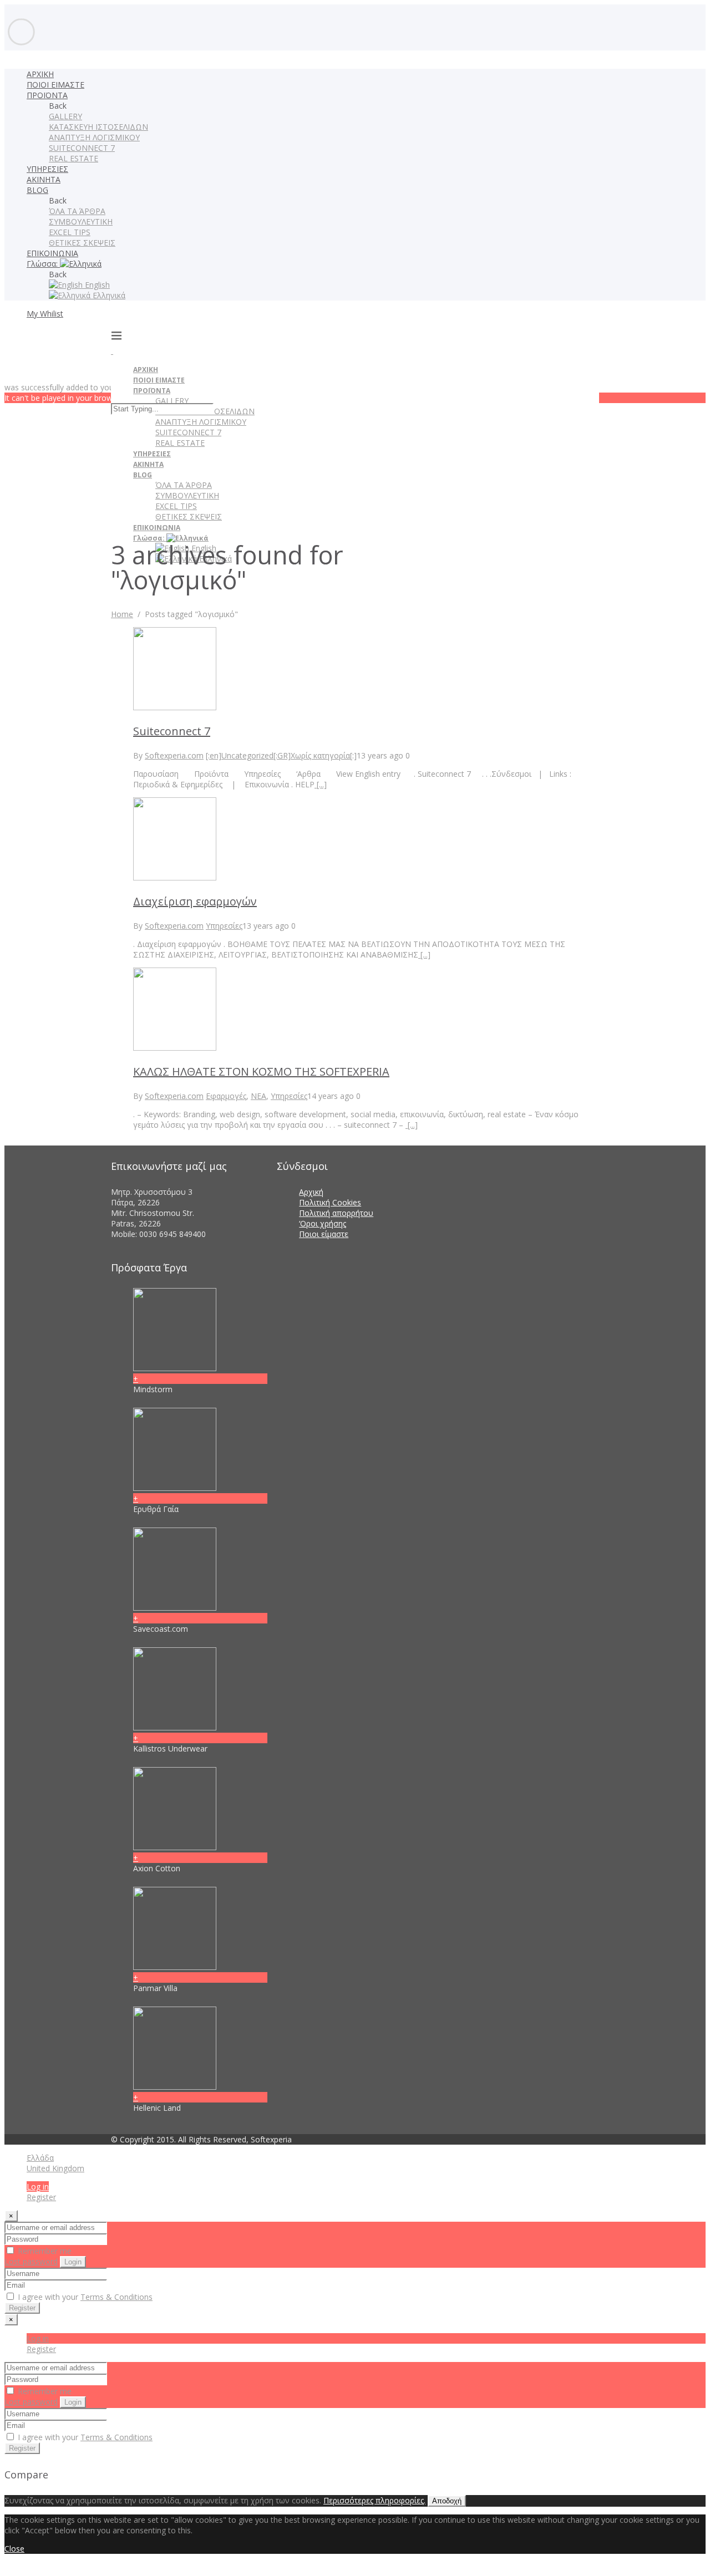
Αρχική (311, 1192)
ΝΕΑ (258, 1096)
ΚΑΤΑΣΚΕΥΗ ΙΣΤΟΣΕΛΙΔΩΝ (98, 127)
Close (14, 2549)
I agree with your (84, 2297)
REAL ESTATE (73, 158)
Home (122, 614)
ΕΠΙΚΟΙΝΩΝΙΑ (52, 253)
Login (73, 2262)
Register (41, 2197)
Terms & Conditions (116, 2297)
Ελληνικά (108, 295)
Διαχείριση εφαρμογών (195, 901)
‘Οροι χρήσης (323, 1223)
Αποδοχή (447, 2501)
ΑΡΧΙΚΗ (40, 74)
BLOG (37, 190)
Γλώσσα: (43, 264)
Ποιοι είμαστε (324, 1234)
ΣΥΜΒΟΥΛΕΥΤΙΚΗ (81, 222)
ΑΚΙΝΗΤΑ (44, 179)
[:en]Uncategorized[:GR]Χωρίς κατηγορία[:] (281, 755)
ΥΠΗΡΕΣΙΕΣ (47, 169)
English (96, 285)
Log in (38, 2186)
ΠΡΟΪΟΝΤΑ (47, 95)
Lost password (31, 2261)
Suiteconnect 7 (172, 731)
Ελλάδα (40, 2158)
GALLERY (65, 116)
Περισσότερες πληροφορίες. (374, 2500)
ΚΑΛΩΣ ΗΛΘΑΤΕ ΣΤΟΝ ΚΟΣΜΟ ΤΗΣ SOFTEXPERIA (261, 1071)
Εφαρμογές (226, 1096)
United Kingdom (55, 2168)
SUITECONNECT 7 (82, 148)
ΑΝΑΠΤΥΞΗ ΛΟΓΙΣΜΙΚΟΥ (94, 137)
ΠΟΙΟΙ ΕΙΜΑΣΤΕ (55, 85)
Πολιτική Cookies (330, 1202)
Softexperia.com (174, 755)
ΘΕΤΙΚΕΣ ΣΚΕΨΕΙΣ (82, 243)
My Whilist (45, 314)
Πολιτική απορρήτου (336, 1213)
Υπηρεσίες (224, 926)
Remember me (44, 2251)
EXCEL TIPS (70, 232)
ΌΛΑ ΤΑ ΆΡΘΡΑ (77, 211)
